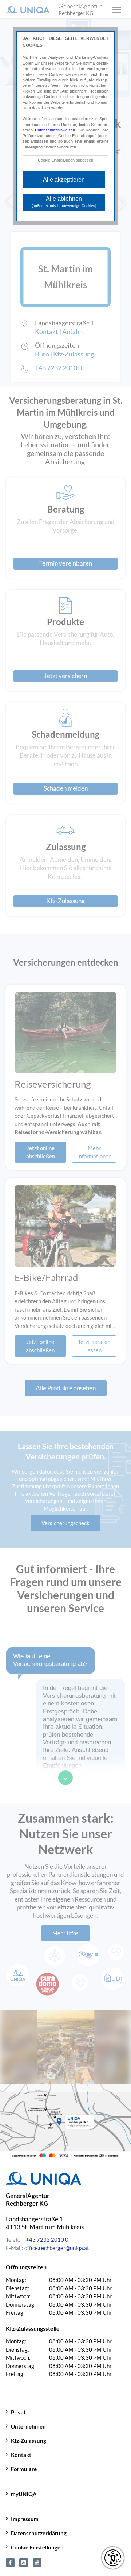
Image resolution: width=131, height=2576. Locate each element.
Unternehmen (28, 2426)
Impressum (25, 2519)
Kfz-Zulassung (29, 2441)
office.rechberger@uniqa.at (57, 2248)
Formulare (24, 2469)
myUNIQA (24, 2494)
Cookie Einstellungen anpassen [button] (65, 160)
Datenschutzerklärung (39, 2533)
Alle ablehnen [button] (64, 202)
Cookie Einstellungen (37, 2547)
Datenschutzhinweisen (55, 130)
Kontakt (21, 2455)
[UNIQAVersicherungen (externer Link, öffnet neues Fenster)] (37, 2561)
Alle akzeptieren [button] (64, 180)
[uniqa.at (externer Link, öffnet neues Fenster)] (24, 2561)
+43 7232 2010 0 (47, 2239)
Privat (18, 2412)
